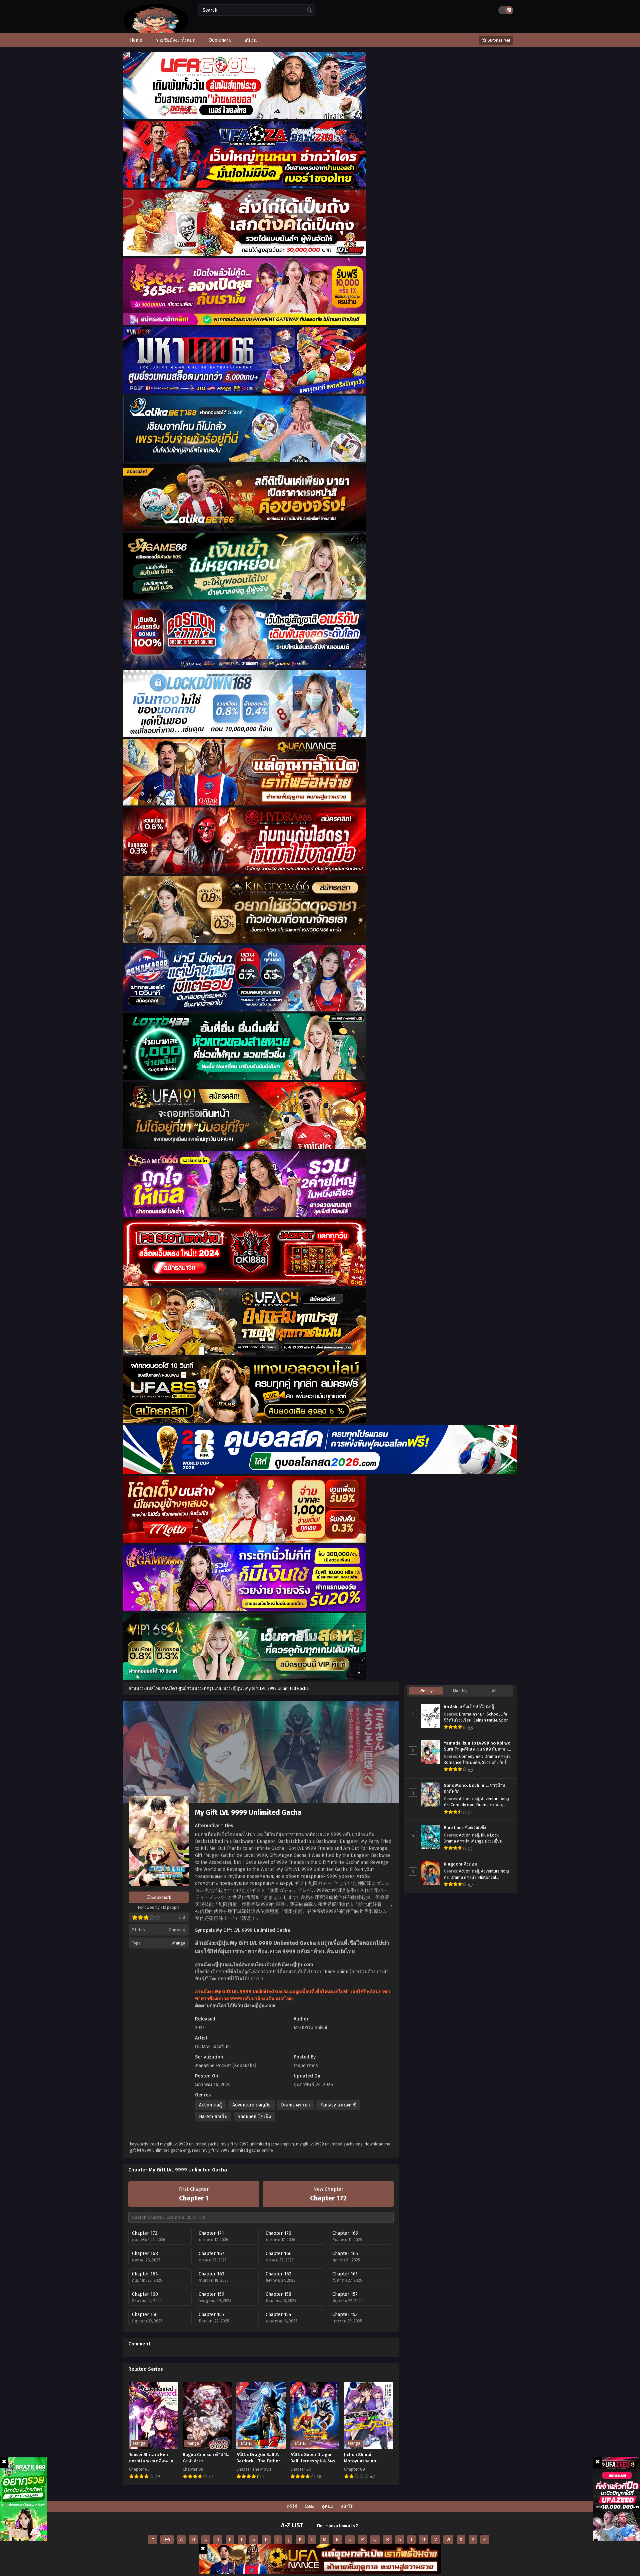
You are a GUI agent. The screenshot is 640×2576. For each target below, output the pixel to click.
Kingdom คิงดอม (460, 1864)
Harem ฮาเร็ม (213, 2117)
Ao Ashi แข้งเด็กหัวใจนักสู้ (469, 1707)
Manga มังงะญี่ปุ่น (487, 1841)
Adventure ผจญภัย (251, 2105)
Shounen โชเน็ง (254, 2117)
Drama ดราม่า (295, 2105)
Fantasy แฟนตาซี (338, 2105)
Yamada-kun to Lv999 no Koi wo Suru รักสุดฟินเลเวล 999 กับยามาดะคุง (477, 1747)
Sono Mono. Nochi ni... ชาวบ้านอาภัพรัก (474, 1789)
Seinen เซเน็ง (485, 1720)
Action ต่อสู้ (210, 2105)
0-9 (167, 2540)
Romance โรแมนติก (462, 1763)
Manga (179, 1943)
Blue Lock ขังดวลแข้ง (465, 1828)
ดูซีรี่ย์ (292, 2507)
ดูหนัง (327, 2507)
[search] (309, 10)
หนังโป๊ (347, 2507)
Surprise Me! (498, 40)
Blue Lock (490, 1835)
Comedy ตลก (471, 1757)
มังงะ (310, 2507)
